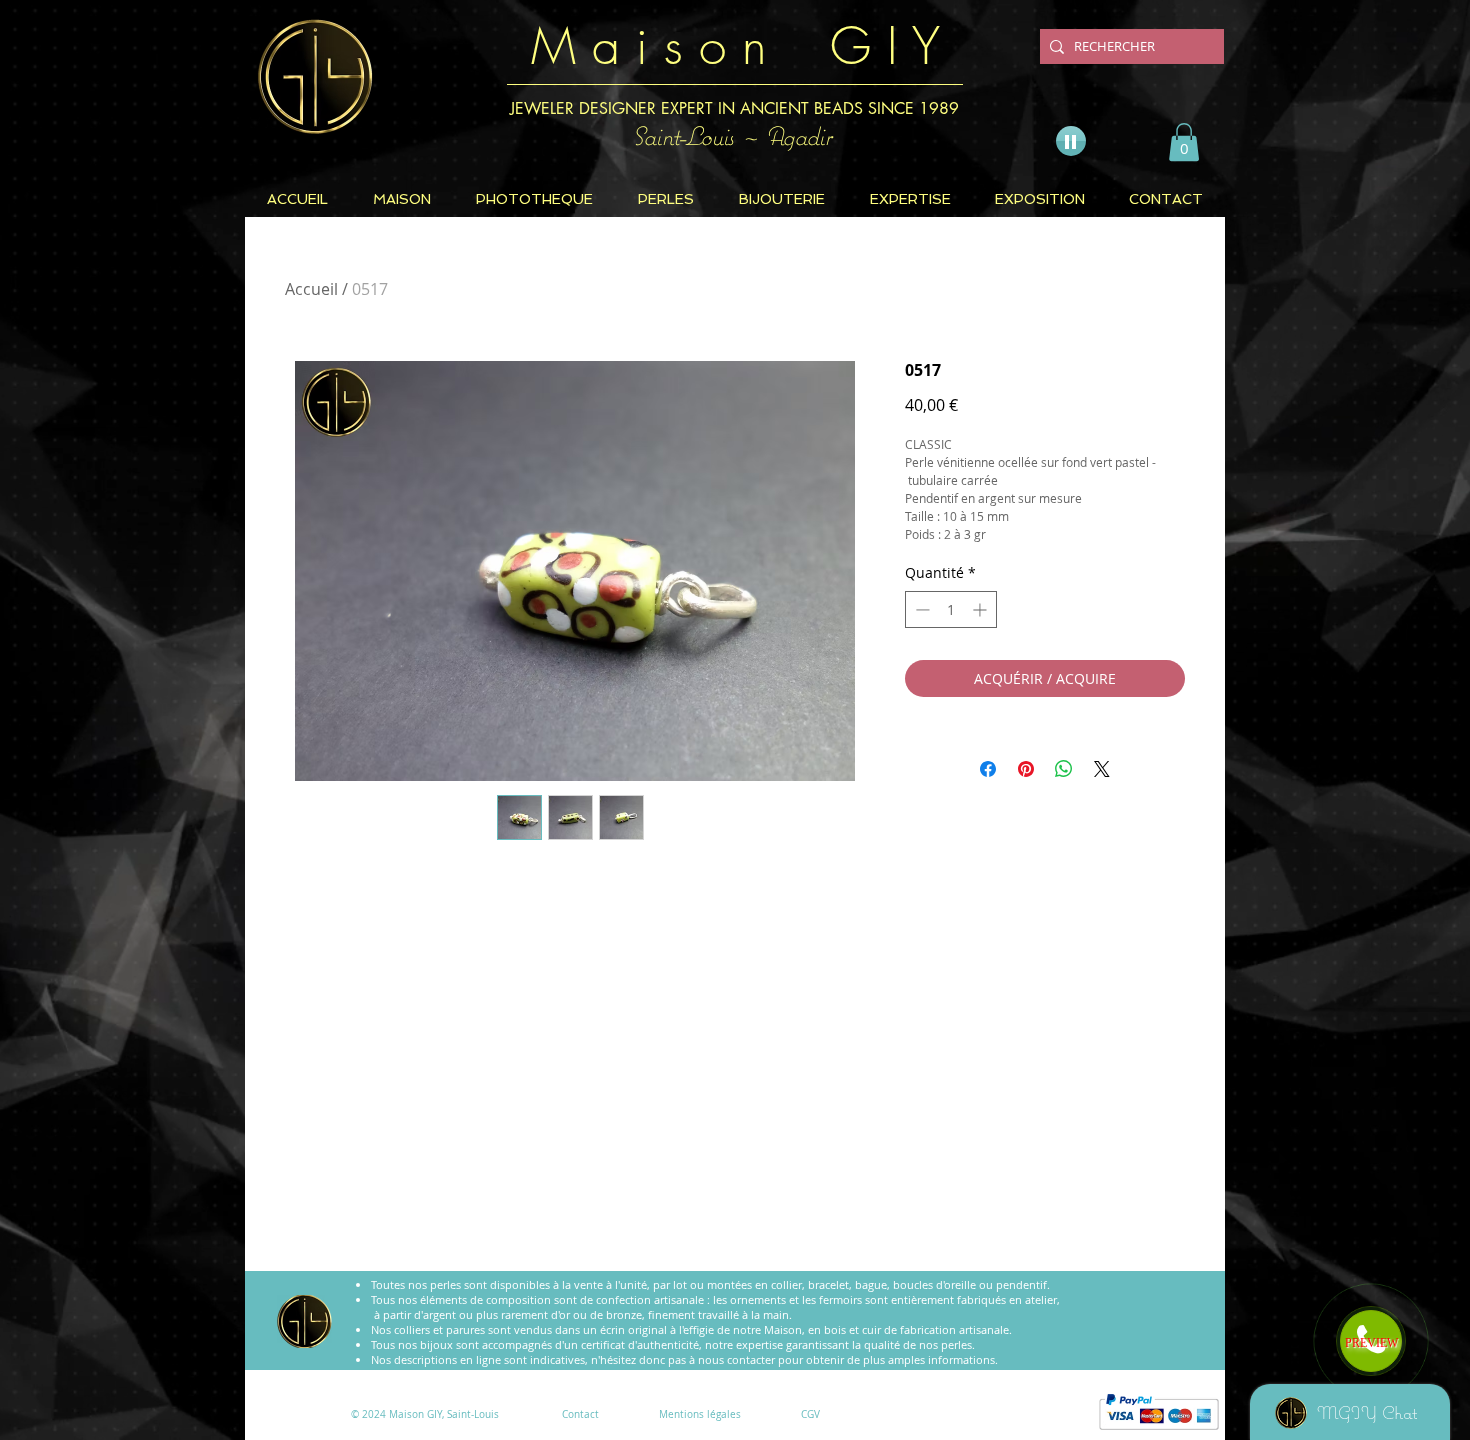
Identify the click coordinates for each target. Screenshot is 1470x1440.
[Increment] (981, 609)
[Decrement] (920, 609)
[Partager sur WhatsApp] (1064, 769)
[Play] (1071, 141)
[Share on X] (1102, 769)
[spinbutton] (951, 609)
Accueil (311, 289)
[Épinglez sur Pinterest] (1026, 769)
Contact (580, 1414)
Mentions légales (700, 1414)
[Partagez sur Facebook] (988, 769)
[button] (1184, 142)
